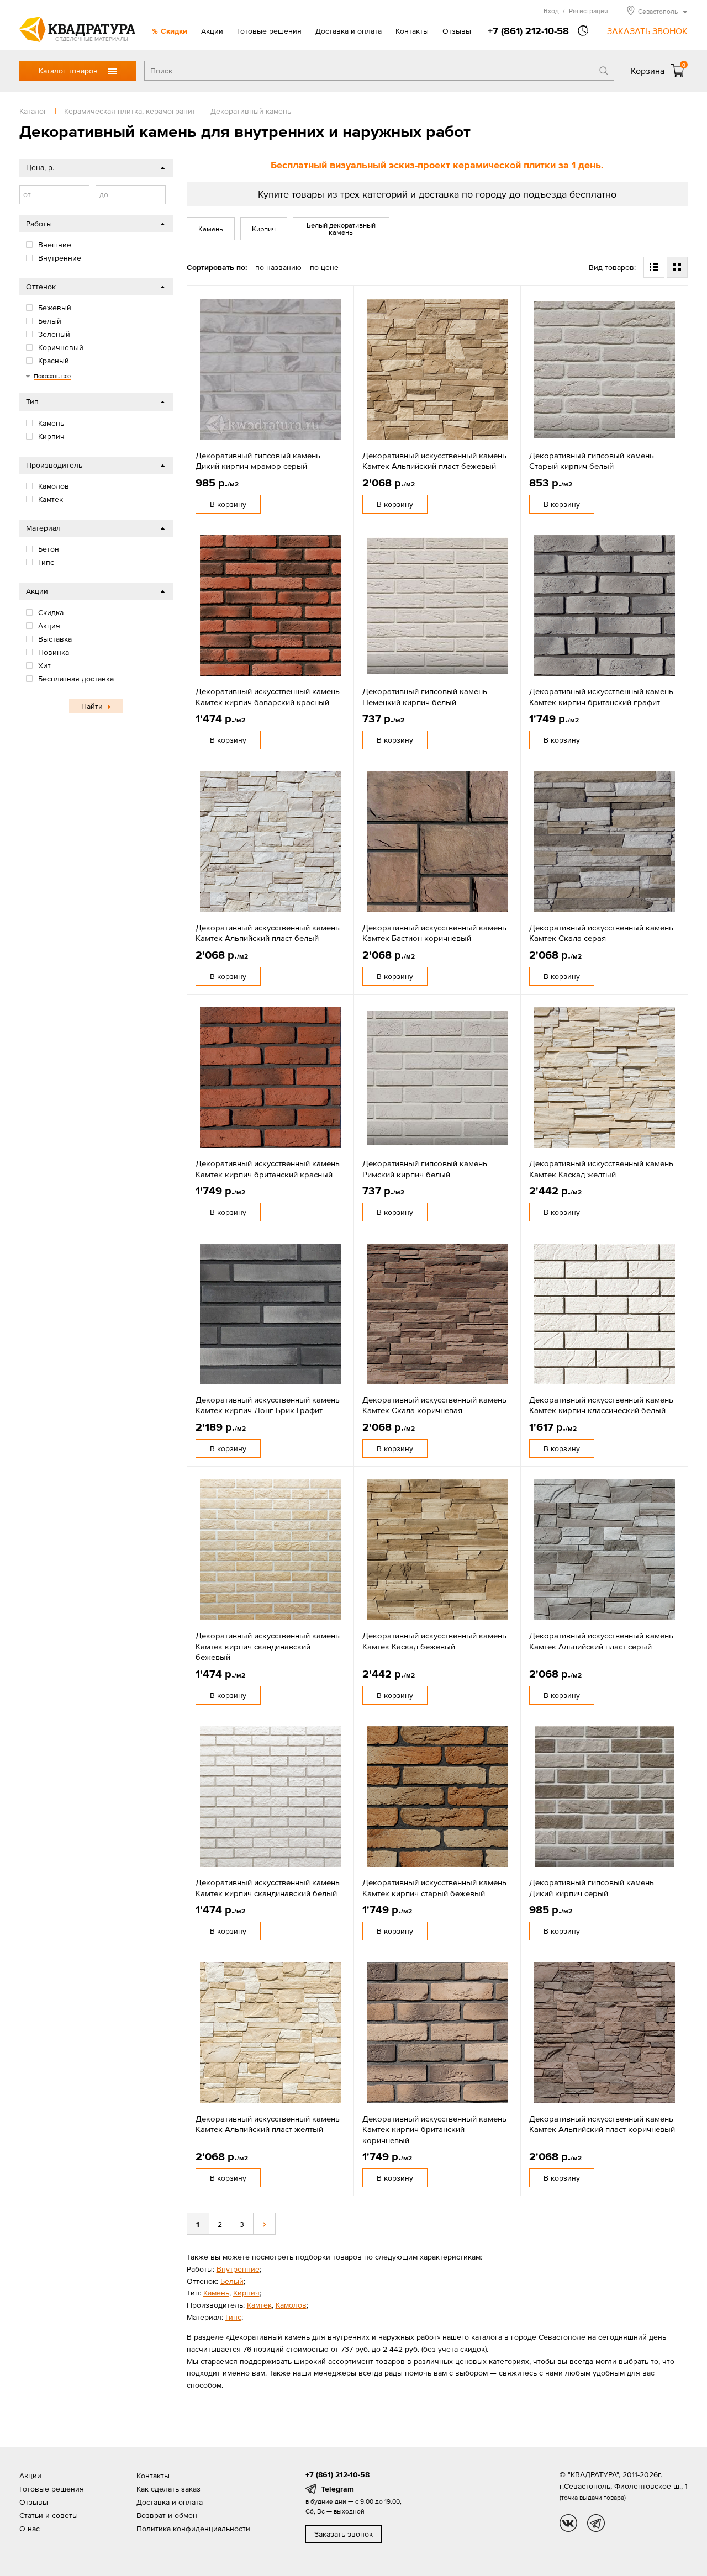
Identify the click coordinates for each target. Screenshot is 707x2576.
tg (596, 2523)
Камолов (291, 2305)
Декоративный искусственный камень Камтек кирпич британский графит (601, 697)
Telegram (337, 2489)
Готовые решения (269, 31)
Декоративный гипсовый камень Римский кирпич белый (425, 1169)
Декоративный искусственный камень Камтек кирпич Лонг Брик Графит (268, 1405)
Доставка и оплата (349, 31)
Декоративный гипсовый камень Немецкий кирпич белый (425, 697)
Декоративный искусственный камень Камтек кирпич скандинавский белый (268, 1888)
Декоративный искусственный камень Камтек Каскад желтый (601, 1169)
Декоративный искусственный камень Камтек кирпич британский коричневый (434, 2129)
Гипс (233, 2317)
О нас (30, 2529)
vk (568, 2523)
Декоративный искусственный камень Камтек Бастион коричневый (434, 933)
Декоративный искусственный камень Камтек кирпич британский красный (268, 1169)
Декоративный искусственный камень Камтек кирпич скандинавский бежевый (268, 1646)
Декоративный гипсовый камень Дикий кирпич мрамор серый (258, 461)
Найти (92, 706)
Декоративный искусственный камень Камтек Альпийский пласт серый (601, 1641)
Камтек (259, 2305)
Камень (211, 229)
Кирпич (264, 229)
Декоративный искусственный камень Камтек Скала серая (601, 933)
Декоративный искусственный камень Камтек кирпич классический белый (601, 1405)
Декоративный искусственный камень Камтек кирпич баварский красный (268, 697)
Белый (232, 2281)
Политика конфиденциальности (193, 2529)
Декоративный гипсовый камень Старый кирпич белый (592, 461)
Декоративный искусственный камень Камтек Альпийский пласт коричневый (602, 2124)
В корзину (228, 504)
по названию (278, 267)
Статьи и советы (49, 2515)
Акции (212, 31)
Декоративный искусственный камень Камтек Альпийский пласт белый (268, 933)
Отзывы (457, 31)
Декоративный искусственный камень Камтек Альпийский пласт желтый (268, 2124)
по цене (324, 267)
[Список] (654, 267)
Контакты (412, 31)
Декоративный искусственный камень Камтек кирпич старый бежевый (434, 1888)
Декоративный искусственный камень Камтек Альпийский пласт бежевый (434, 461)
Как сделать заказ (168, 2489)
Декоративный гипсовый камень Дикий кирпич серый (592, 1888)
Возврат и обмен (167, 2515)
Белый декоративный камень (341, 229)
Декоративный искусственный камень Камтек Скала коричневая (434, 1405)
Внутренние (238, 2269)
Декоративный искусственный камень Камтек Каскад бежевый (434, 1641)
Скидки (174, 31)
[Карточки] (677, 267)
